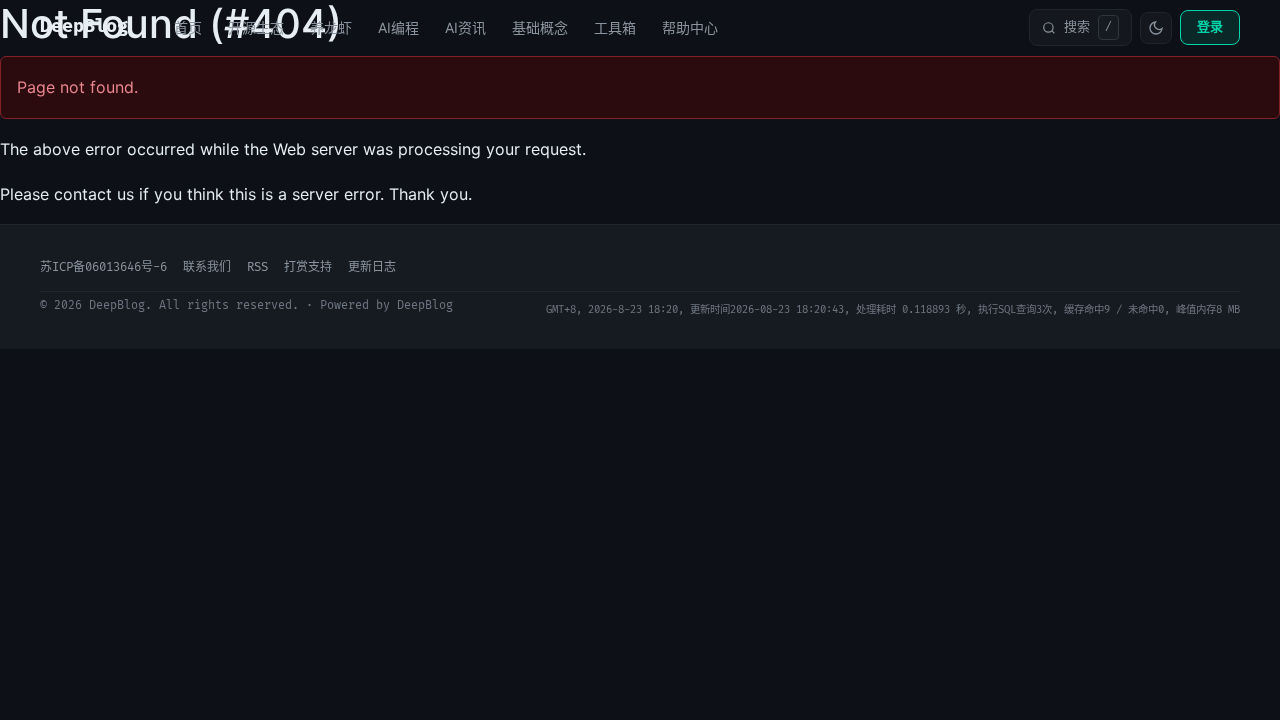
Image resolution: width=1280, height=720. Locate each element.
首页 (188, 27)
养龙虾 (331, 27)
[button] (1080, 27)
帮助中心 (690, 27)
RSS (257, 267)
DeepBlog (84, 26)
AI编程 (398, 27)
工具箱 (615, 27)
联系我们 (207, 267)
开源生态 (256, 27)
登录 (1210, 27)
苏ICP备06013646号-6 (103, 267)
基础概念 (540, 27)
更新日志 (372, 267)
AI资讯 (465, 27)
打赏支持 (308, 267)
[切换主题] (1156, 28)
